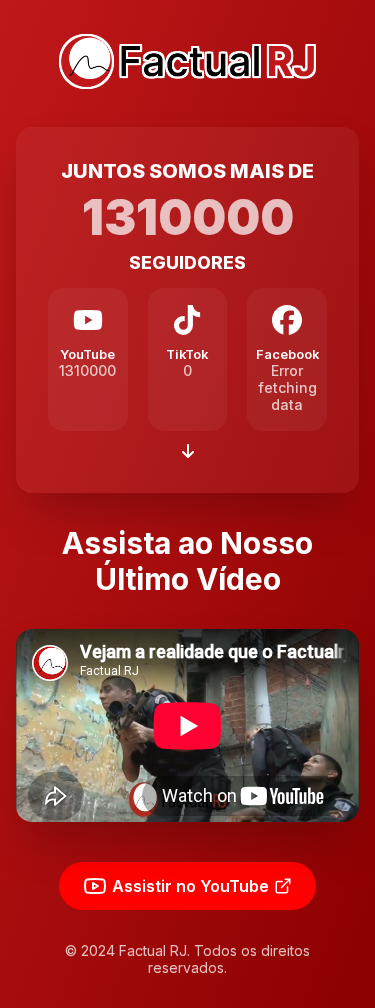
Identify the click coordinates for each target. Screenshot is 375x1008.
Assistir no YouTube (190, 886)
